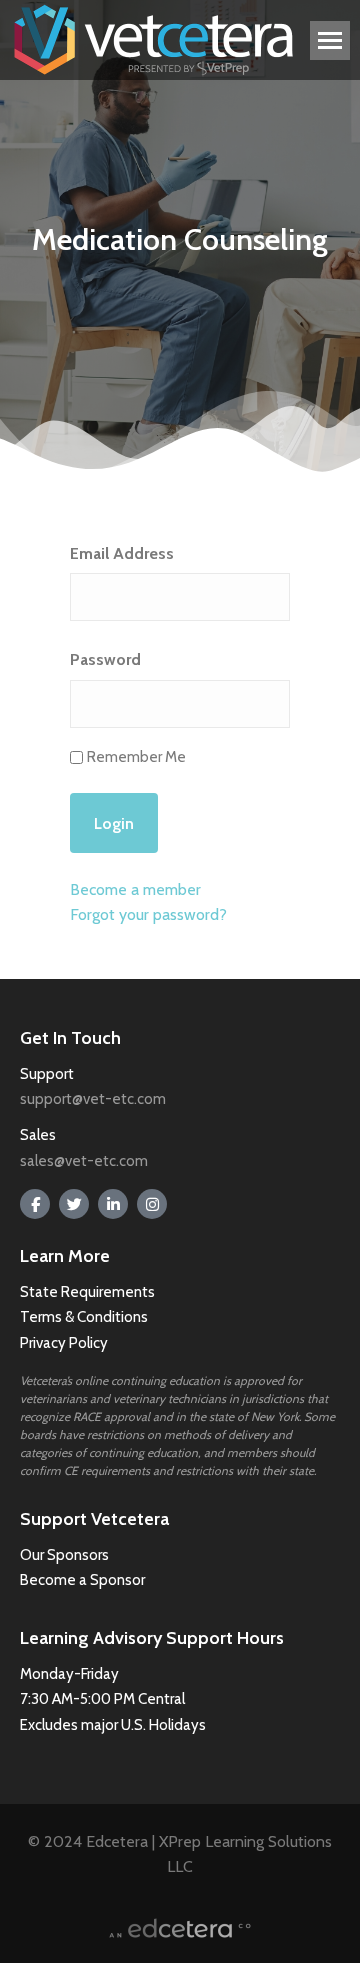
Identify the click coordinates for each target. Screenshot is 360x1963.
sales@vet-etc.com (84, 1161)
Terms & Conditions (85, 1317)
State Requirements (87, 1292)
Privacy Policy (64, 1343)
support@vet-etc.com (93, 1099)
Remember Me (136, 757)
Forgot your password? (148, 914)
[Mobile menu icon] (330, 40)
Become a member (135, 889)
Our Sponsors (64, 1555)
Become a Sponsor (82, 1580)
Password (105, 659)
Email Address (122, 553)
